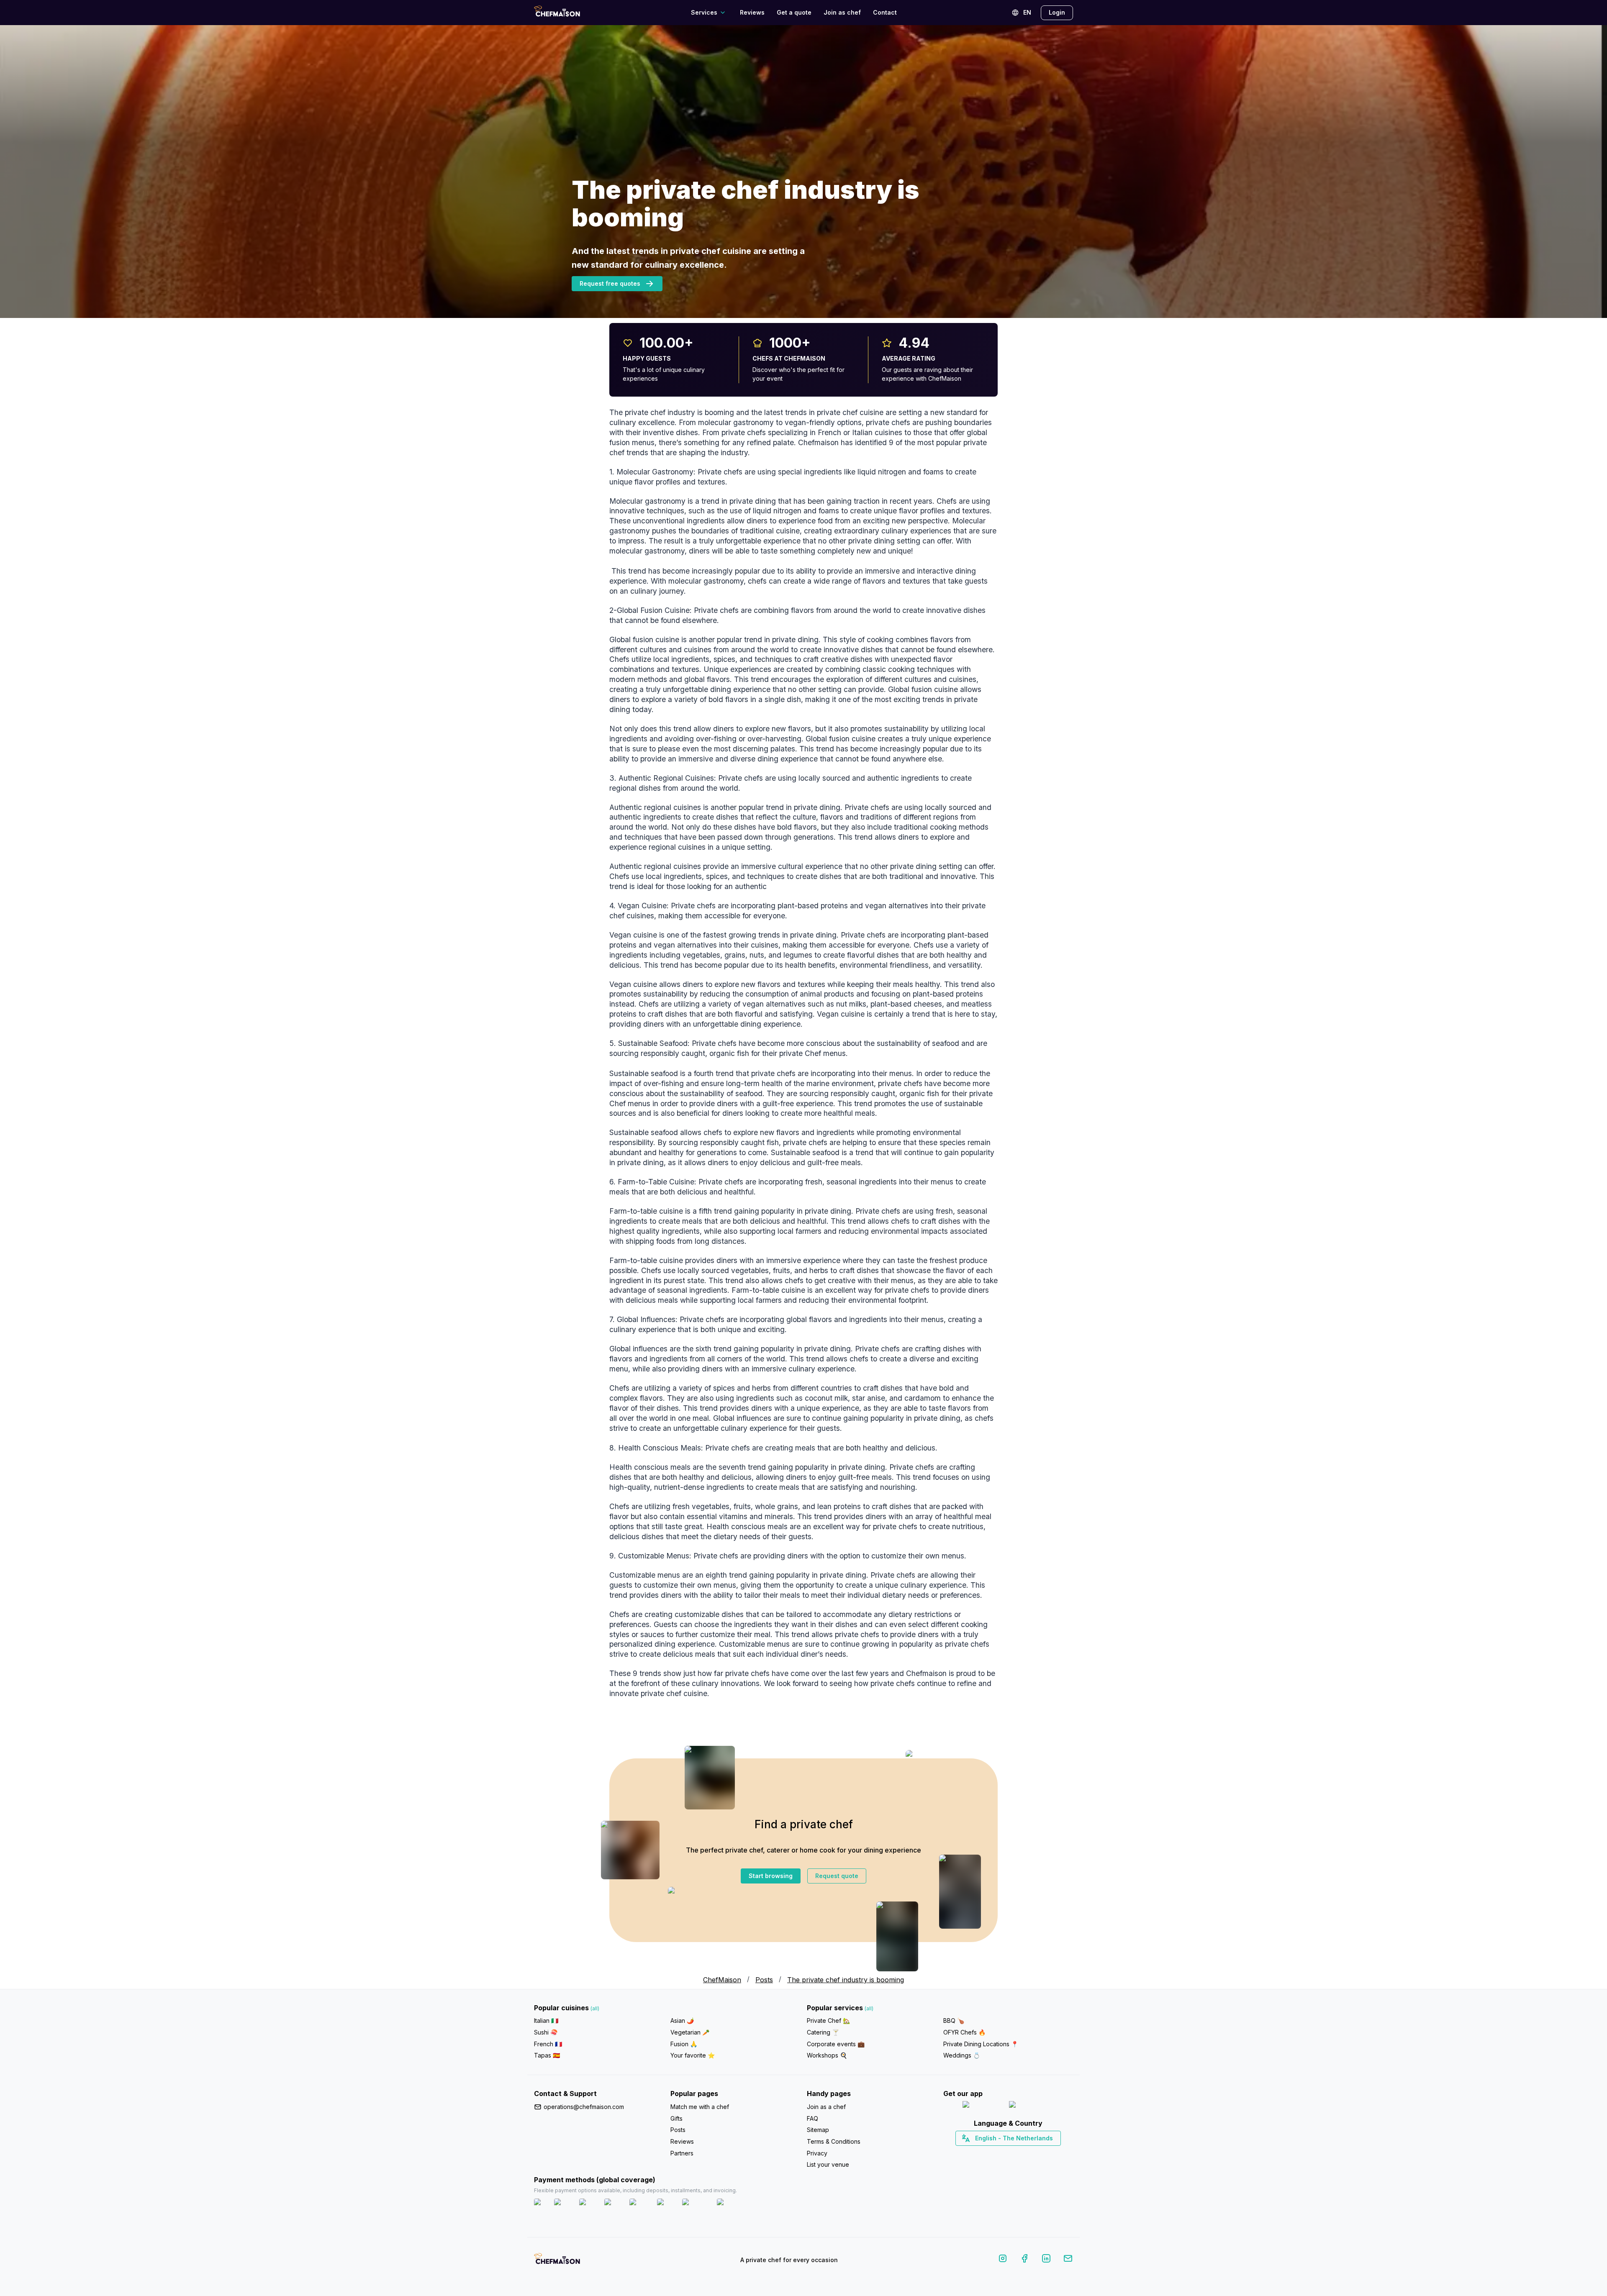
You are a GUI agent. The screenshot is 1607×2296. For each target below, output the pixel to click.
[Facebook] (1024, 2260)
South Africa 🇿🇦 (1006, 2153)
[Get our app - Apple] (982, 2106)
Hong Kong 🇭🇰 (1030, 2153)
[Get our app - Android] (1032, 2106)
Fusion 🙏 (684, 2044)
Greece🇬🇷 (986, 2153)
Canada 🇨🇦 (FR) (1000, 2153)
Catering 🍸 (823, 2032)
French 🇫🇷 (548, 2044)
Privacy (817, 2153)
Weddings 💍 (962, 2055)
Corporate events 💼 (836, 2044)
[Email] (1068, 2260)
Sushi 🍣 (546, 2032)
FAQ (812, 2118)
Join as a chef (826, 2107)
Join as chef (842, 12)
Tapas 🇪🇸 (547, 2055)
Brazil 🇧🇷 (1025, 2153)
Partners (682, 2153)
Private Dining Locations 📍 (981, 2044)
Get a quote (794, 12)
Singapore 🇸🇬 (1036, 2153)
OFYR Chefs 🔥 (964, 2032)
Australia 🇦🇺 (1021, 2153)
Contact (885, 12)
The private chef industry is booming (846, 1980)
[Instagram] (1003, 2260)
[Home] (557, 12)
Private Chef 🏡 (828, 2021)
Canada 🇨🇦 (995, 2153)
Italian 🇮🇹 (546, 2021)
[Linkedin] (1046, 2260)
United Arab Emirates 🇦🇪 (1014, 2153)
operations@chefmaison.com (584, 2107)
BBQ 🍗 (954, 2021)
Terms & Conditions (834, 2141)
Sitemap (818, 2130)
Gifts (676, 2118)
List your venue (828, 2164)
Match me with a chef (700, 2107)
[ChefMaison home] (557, 2262)
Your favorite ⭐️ (693, 2055)
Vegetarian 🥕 (690, 2032)
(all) (595, 2008)
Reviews (752, 12)
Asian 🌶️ (682, 2021)
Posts (764, 1980)
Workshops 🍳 (827, 2055)
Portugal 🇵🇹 (981, 2153)
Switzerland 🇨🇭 (991, 2153)
